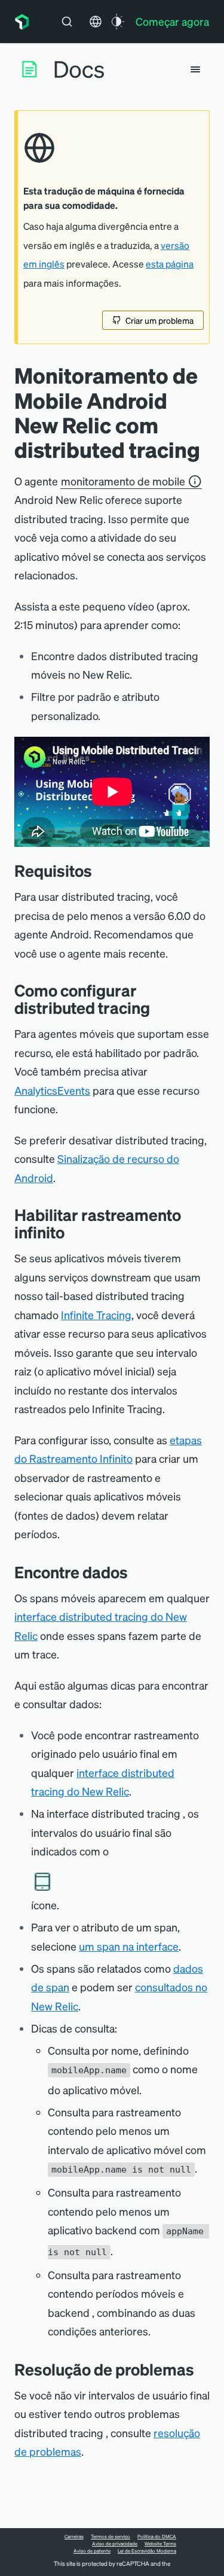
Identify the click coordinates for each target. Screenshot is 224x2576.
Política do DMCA (157, 2536)
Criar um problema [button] (159, 320)
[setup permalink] (159, 1008)
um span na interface (129, 1946)
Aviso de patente (92, 2551)
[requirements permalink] (101, 871)
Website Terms (160, 2544)
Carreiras (74, 2536)
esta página (170, 264)
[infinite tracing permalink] (73, 1232)
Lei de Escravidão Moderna (147, 2551)
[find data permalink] (137, 1572)
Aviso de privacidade (115, 2544)
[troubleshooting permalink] (203, 2369)
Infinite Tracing (96, 1315)
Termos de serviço (111, 2536)
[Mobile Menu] (195, 69)
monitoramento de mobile (123, 481)
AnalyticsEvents (52, 1090)
